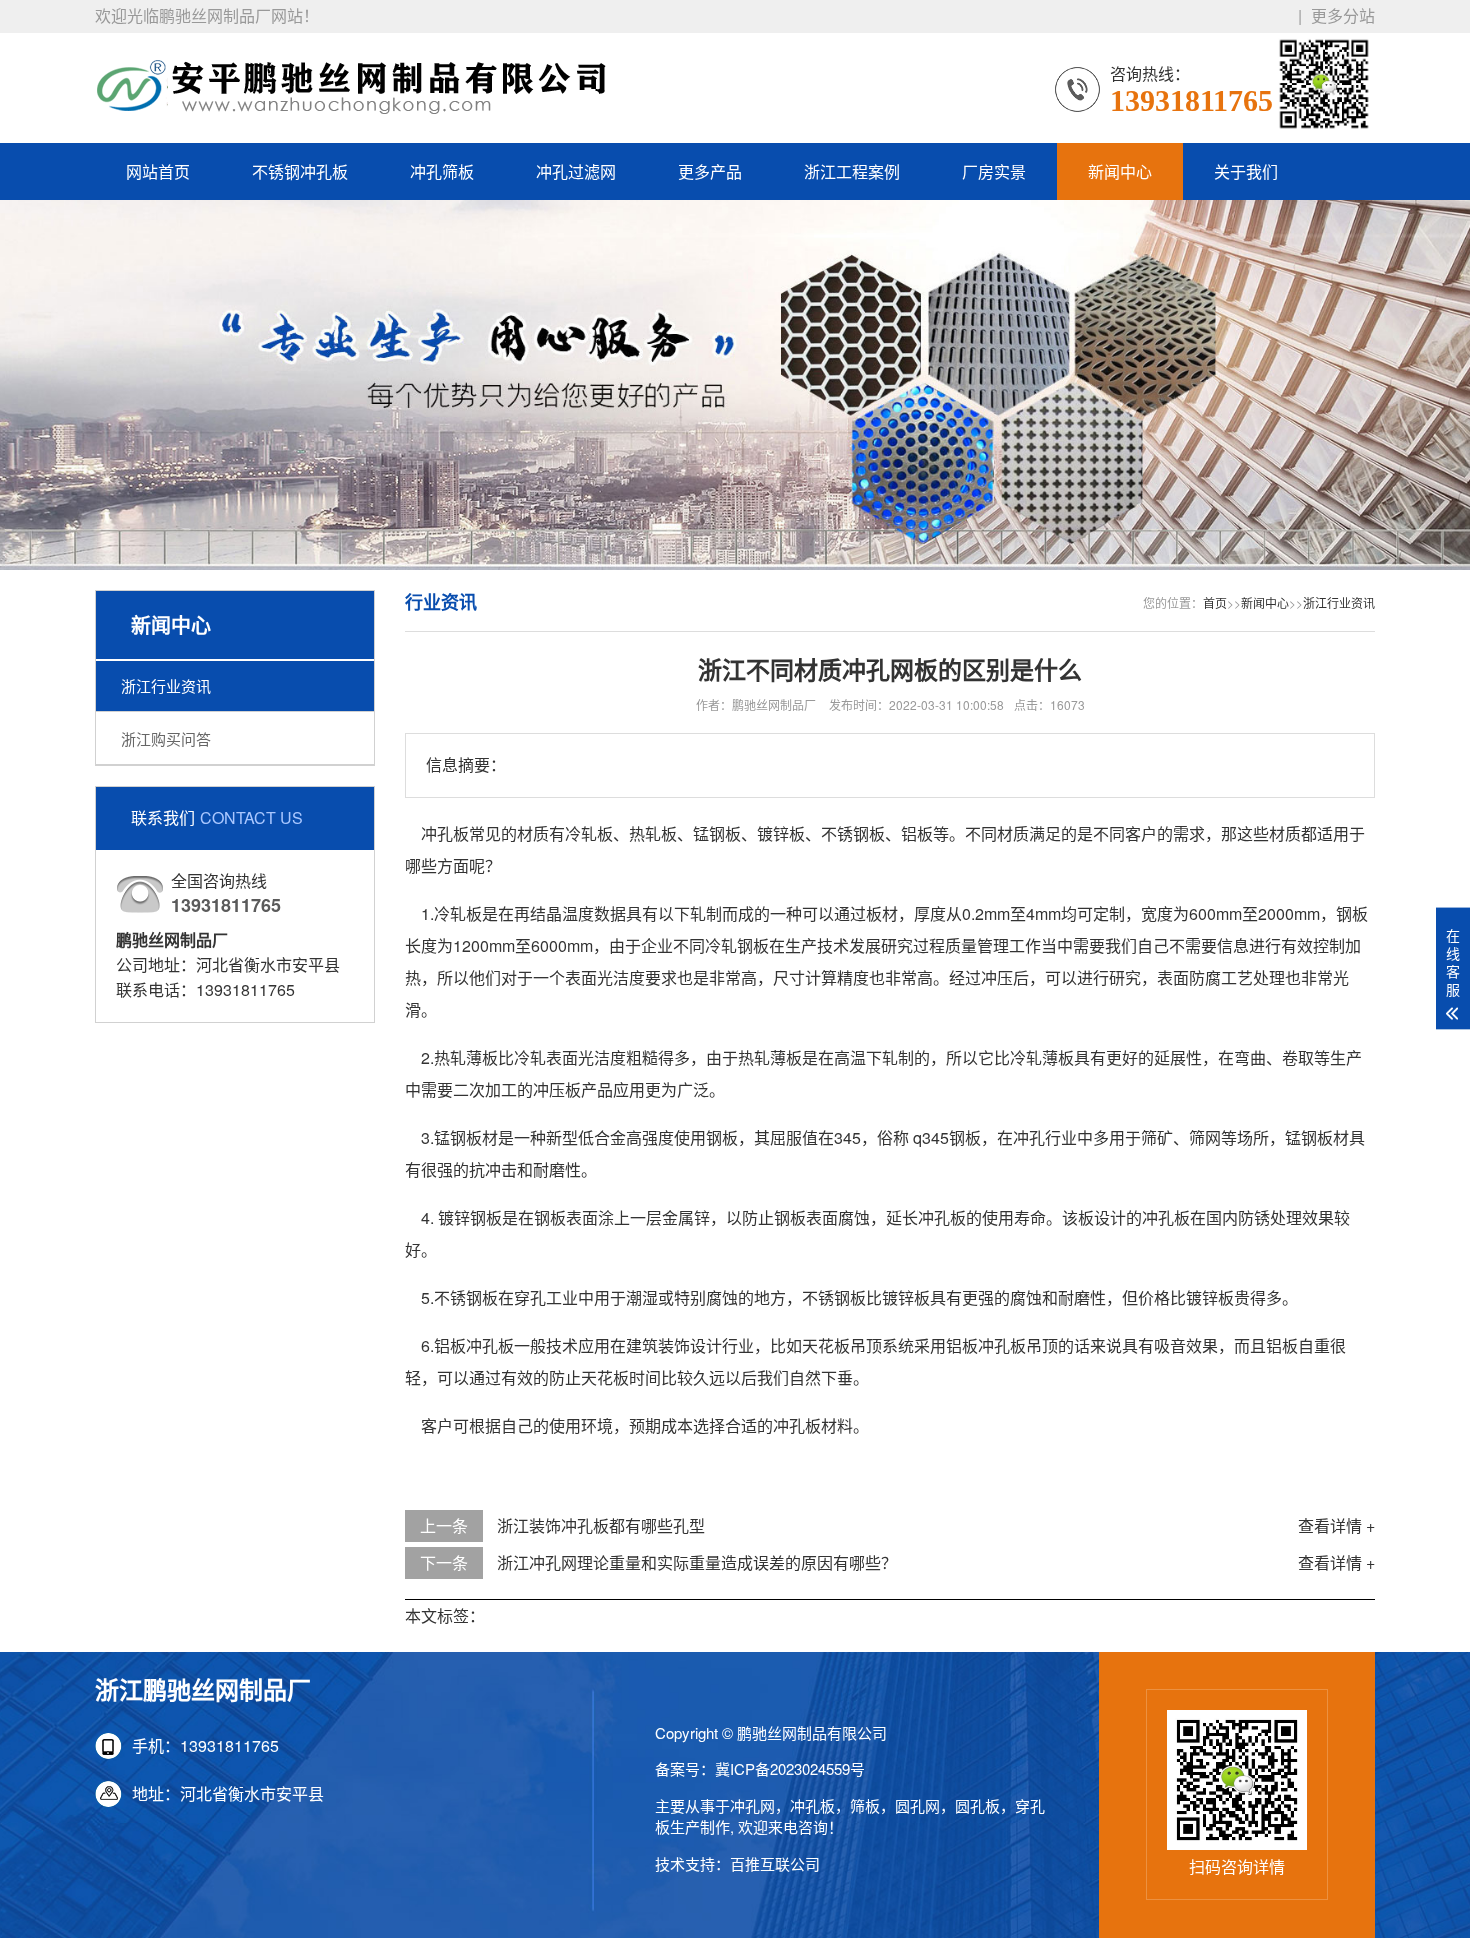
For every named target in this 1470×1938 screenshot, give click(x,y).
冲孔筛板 (442, 171)
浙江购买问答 (166, 738)
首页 (1215, 602)
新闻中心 (1120, 171)
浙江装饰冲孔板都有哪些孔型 (601, 1525)
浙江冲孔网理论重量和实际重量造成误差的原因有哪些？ (697, 1562)
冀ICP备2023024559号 (790, 1768)
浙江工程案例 (852, 171)
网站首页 (158, 171)
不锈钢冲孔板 (300, 171)
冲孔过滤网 (576, 171)
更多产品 (710, 171)
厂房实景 (994, 171)
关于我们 (1246, 171)
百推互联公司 (775, 1863)
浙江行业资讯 (166, 685)
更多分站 (1343, 15)
